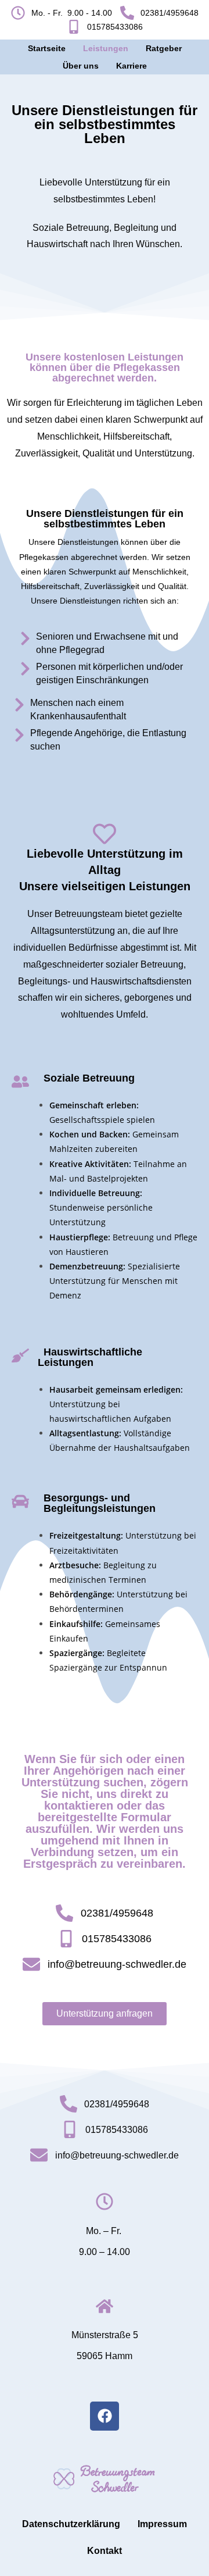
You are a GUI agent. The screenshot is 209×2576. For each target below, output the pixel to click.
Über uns (81, 66)
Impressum (162, 2524)
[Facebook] (105, 2416)
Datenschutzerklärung (71, 2524)
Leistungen (106, 48)
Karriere (131, 66)
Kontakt (105, 2551)
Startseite (47, 48)
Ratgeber (164, 48)
